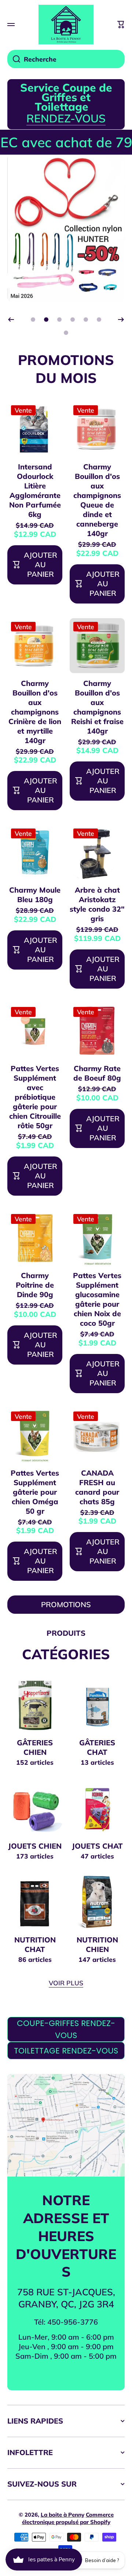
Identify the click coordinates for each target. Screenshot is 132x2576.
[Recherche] (14, 59)
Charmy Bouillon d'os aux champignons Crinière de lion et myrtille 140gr (35, 712)
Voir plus (66, 1983)
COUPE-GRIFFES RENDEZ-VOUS (66, 2029)
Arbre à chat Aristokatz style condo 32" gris (97, 904)
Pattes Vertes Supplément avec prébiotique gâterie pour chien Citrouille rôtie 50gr (35, 1097)
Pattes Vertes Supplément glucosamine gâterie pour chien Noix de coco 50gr (97, 1299)
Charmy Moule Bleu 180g (35, 895)
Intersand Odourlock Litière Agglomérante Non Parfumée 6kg (35, 490)
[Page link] (66, 2125)
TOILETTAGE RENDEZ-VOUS (66, 2051)
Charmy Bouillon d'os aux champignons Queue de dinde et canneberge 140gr (97, 500)
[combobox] (66, 59)
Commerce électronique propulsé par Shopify (68, 2518)
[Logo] (66, 25)
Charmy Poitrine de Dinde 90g (35, 1285)
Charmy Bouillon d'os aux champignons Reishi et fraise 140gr (97, 707)
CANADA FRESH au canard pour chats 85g (97, 1487)
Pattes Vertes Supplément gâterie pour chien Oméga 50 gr (35, 1492)
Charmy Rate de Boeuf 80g (97, 1073)
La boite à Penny (63, 2515)
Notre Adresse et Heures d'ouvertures (66, 2236)
